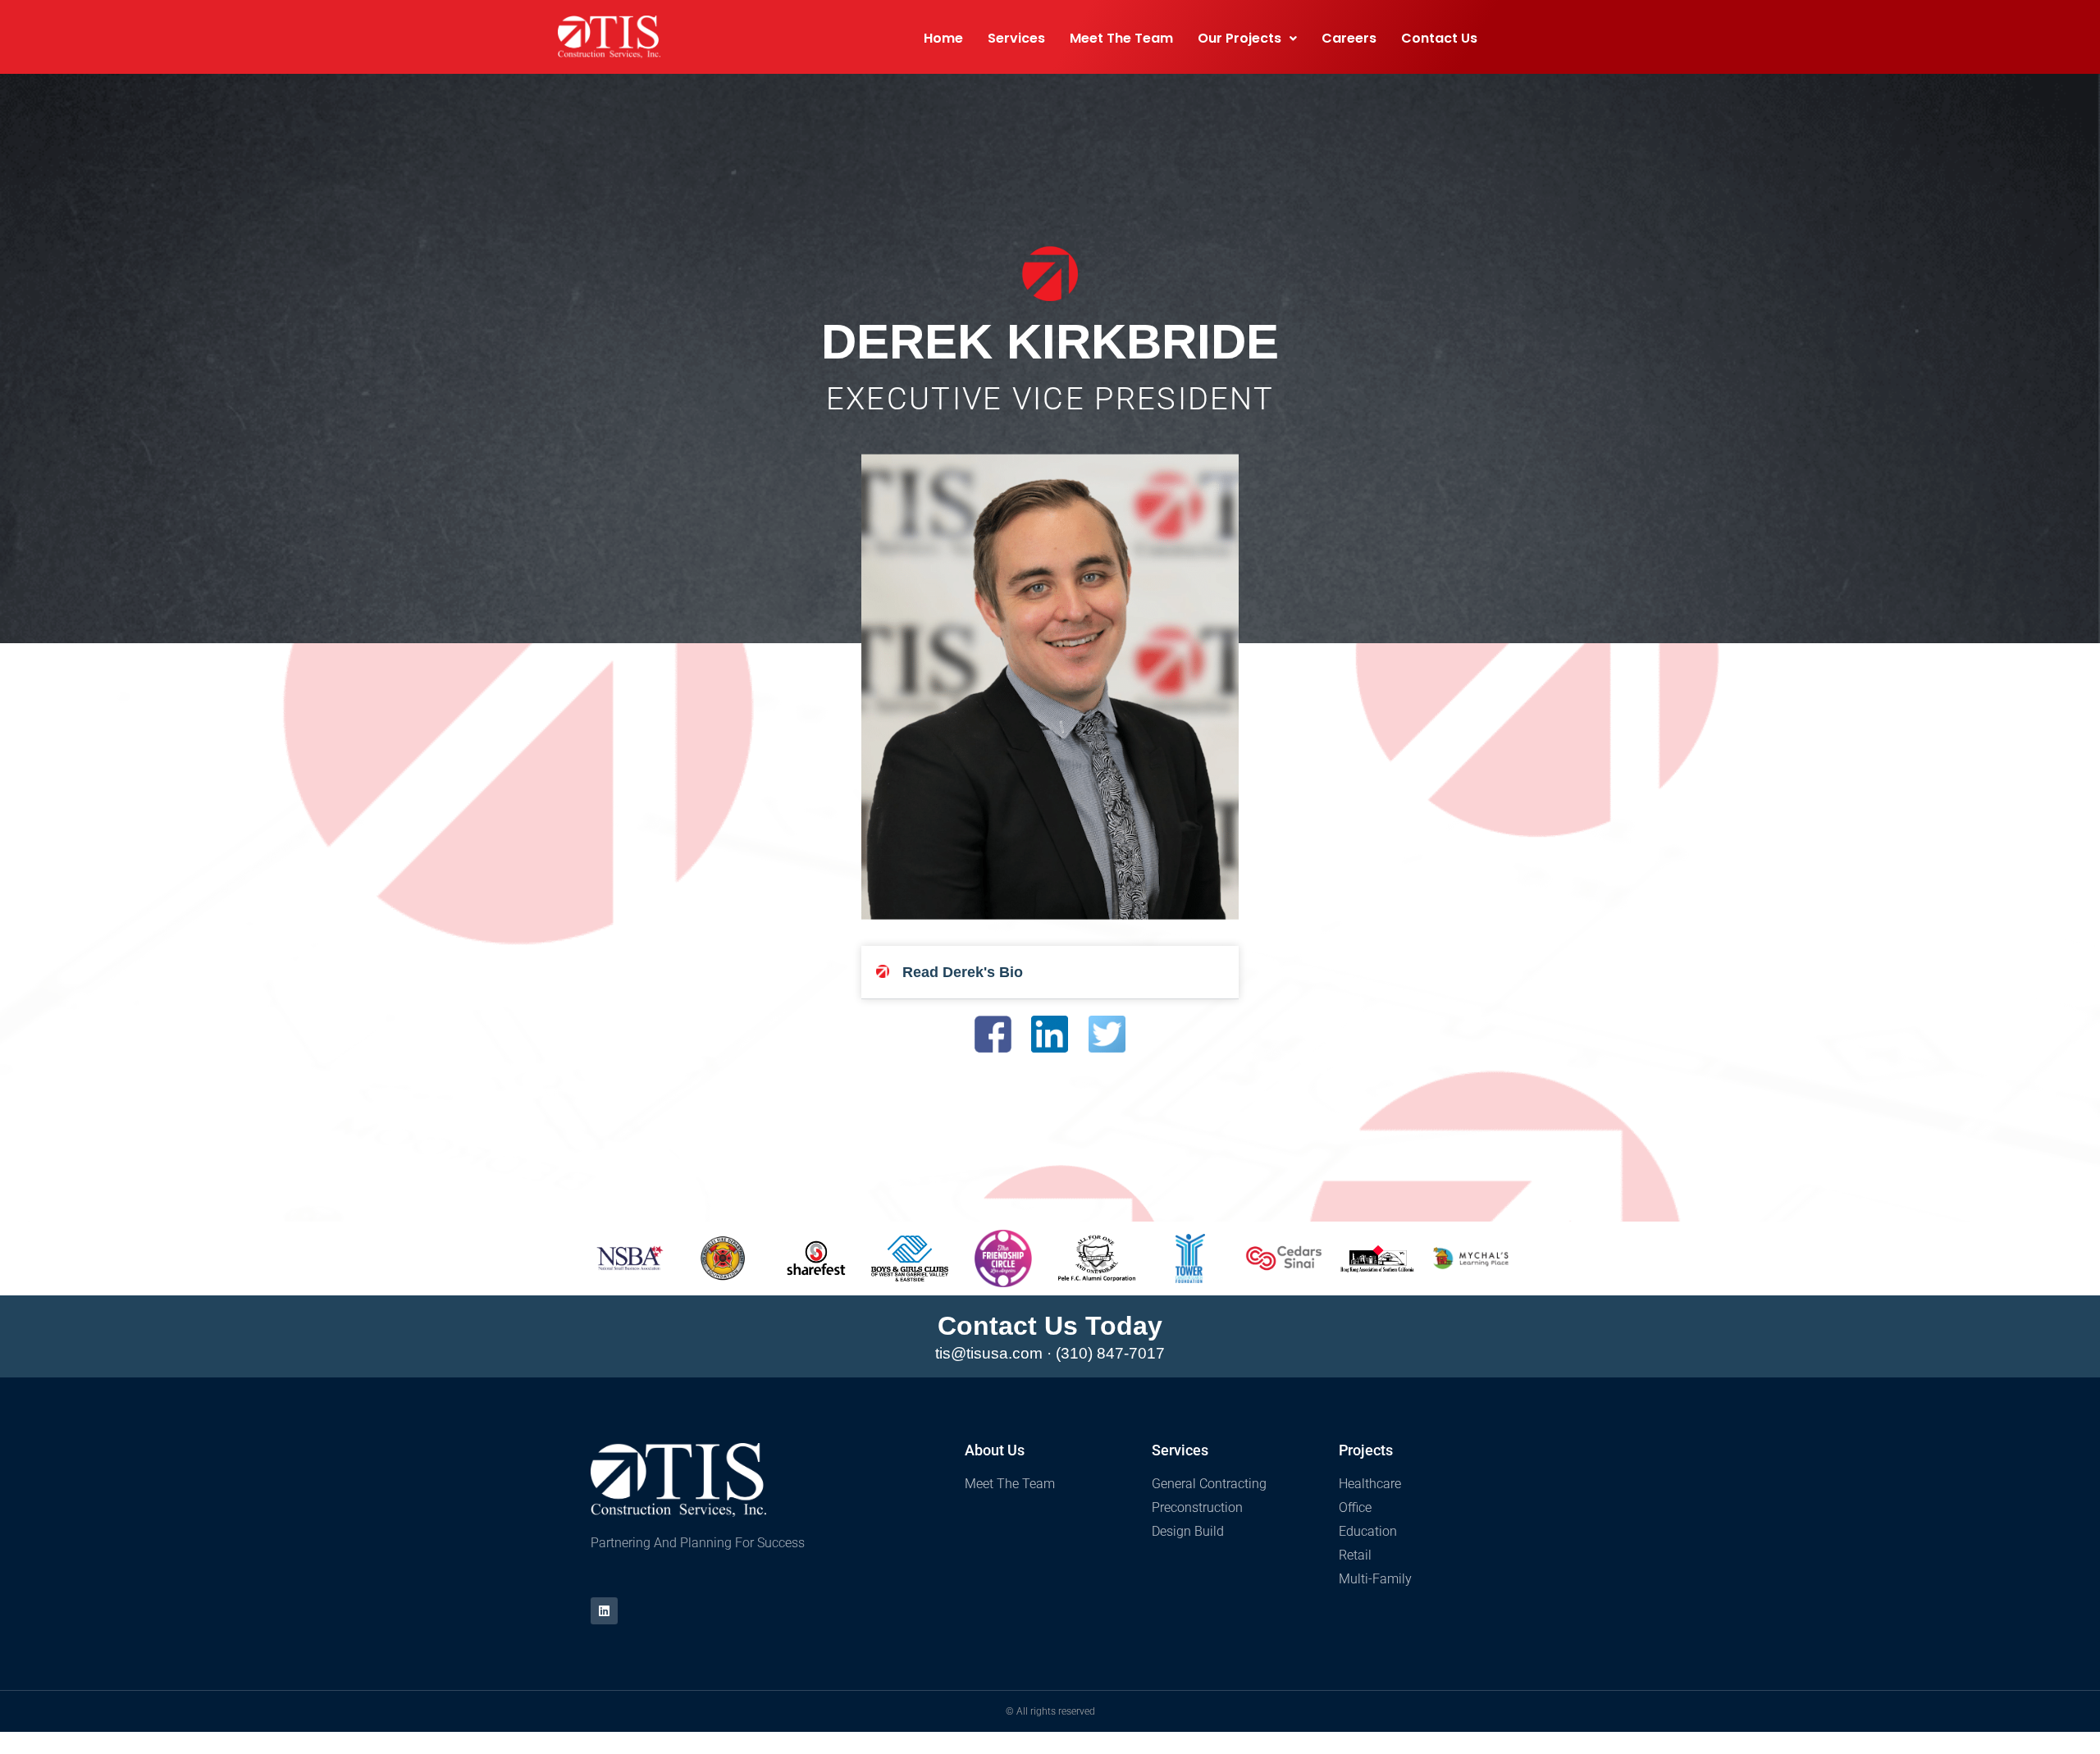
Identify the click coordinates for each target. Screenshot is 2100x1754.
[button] (1050, 973)
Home (943, 38)
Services (1016, 38)
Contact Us (1439, 38)
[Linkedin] (604, 1611)
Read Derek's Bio (963, 972)
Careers (1349, 38)
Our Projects (1239, 38)
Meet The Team (1121, 38)
